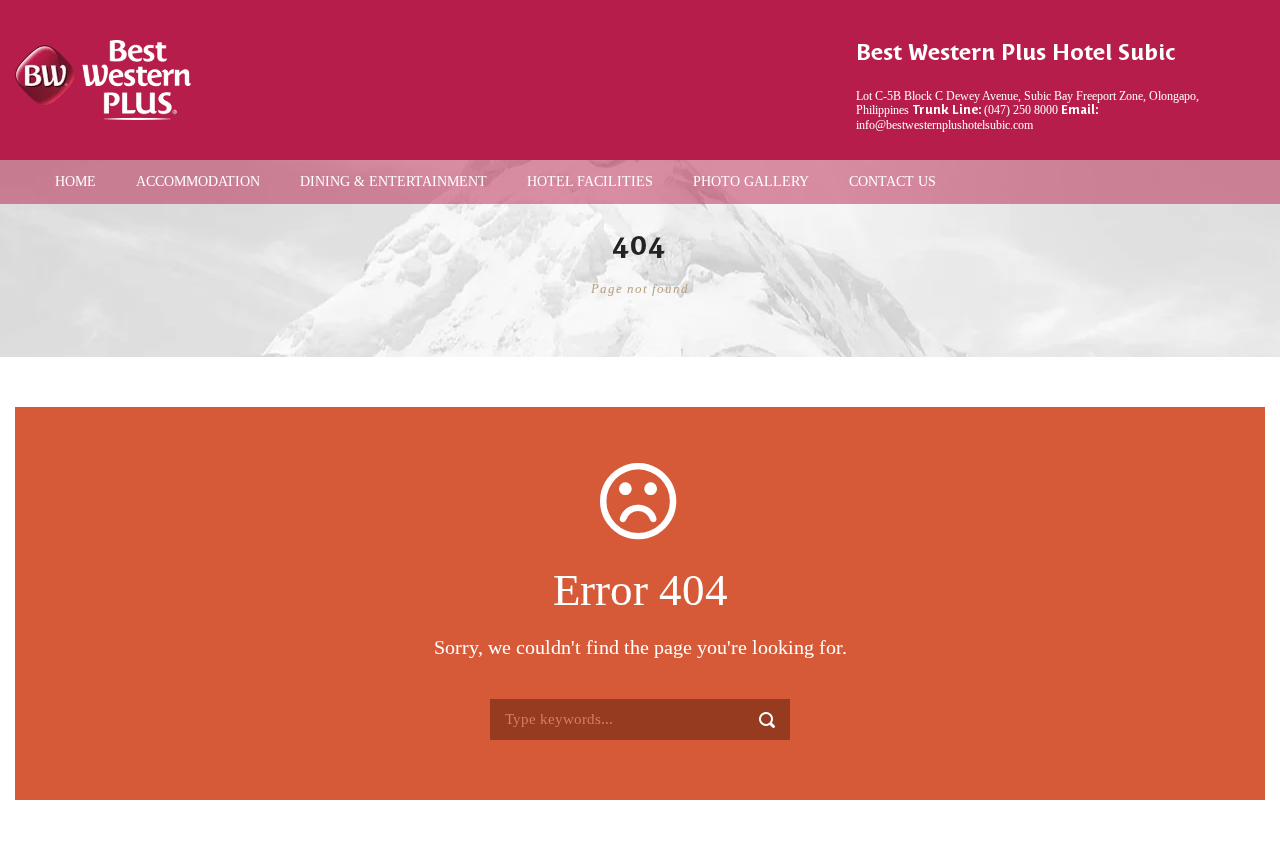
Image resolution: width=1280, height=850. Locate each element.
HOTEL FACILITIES (590, 181)
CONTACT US (892, 181)
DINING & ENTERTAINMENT (393, 181)
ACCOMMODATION (198, 181)
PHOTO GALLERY (751, 181)
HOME (75, 181)
